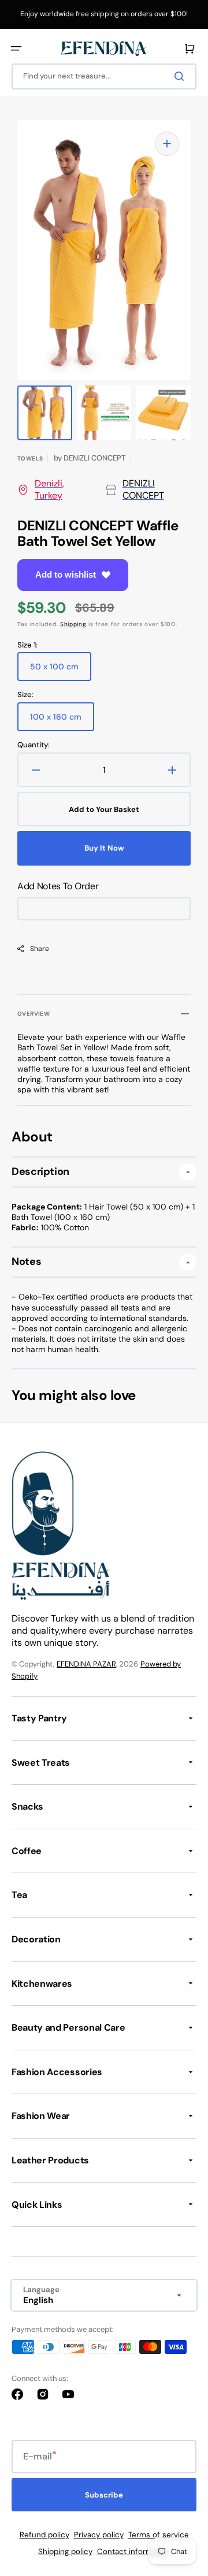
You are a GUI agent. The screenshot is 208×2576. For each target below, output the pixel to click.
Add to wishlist (66, 574)
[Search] (181, 76)
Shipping (73, 624)
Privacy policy (99, 2535)
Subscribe (104, 2495)
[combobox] (104, 76)
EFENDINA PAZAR (86, 1664)
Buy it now (104, 848)
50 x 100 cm (61, 671)
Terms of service (159, 2535)
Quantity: (34, 745)
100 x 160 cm (62, 721)
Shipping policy (65, 2551)
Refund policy (44, 2535)
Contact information (134, 2551)
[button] (16, 48)
